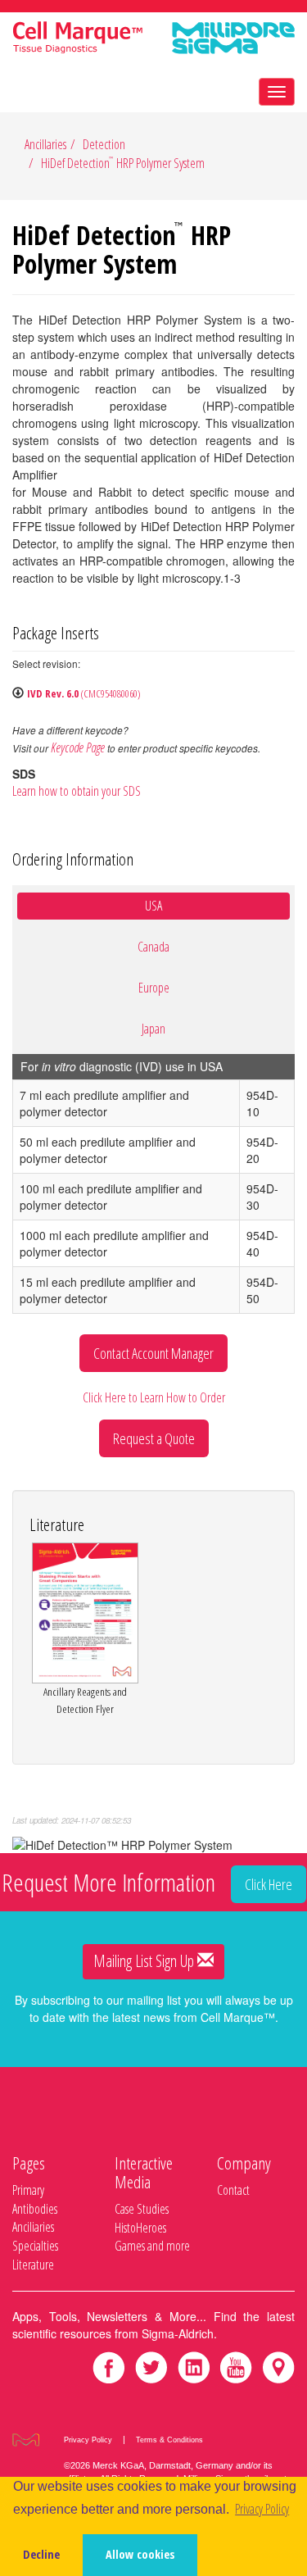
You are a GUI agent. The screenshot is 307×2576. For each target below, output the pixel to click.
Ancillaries (45, 144)
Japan (153, 1029)
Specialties (35, 2246)
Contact (233, 2190)
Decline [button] (41, 2554)
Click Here (269, 1884)
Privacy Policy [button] (262, 2509)
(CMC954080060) (84, 693)
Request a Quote (154, 1438)
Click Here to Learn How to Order (154, 1397)
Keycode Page (78, 747)
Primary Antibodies (35, 2199)
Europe (154, 988)
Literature (33, 2265)
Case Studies (142, 2209)
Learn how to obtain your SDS (77, 791)
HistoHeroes (140, 2228)
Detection (104, 144)
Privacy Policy (88, 2440)
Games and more (152, 2246)
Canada (153, 947)
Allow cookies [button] (140, 2554)
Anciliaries (33, 2227)
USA (153, 906)
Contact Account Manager (153, 1353)
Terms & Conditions (169, 2440)
